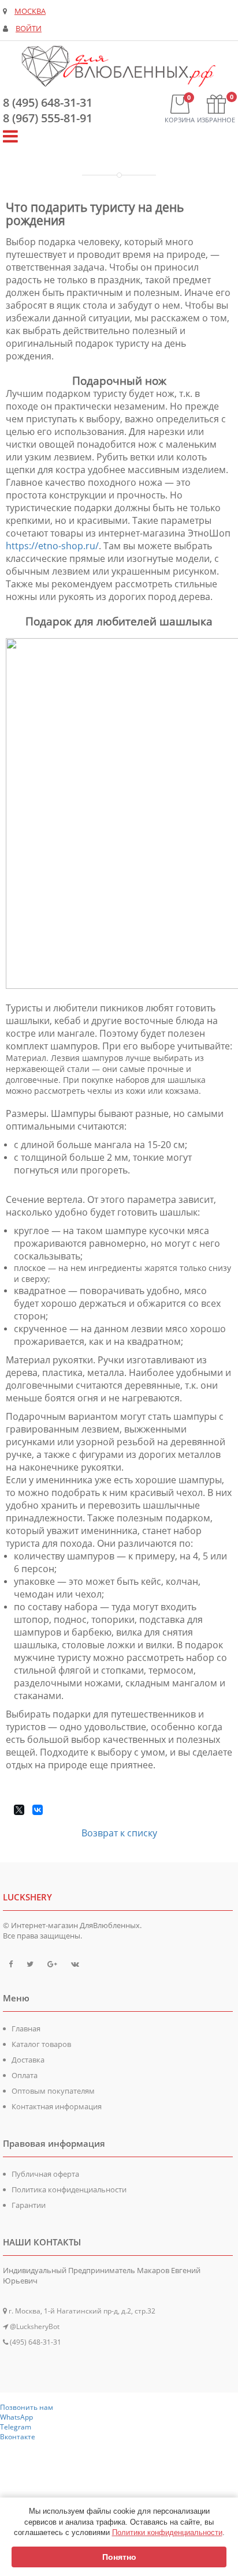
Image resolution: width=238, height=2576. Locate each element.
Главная (26, 2028)
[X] (19, 1810)
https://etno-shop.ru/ (52, 546)
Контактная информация (57, 2106)
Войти (29, 29)
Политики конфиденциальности (167, 2532)
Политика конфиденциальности (69, 2189)
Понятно (119, 2557)
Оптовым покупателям (53, 2091)
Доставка (28, 2060)
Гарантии (29, 2205)
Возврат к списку (119, 1833)
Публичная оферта (45, 2174)
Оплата (25, 2075)
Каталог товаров (41, 2044)
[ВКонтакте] (38, 1810)
